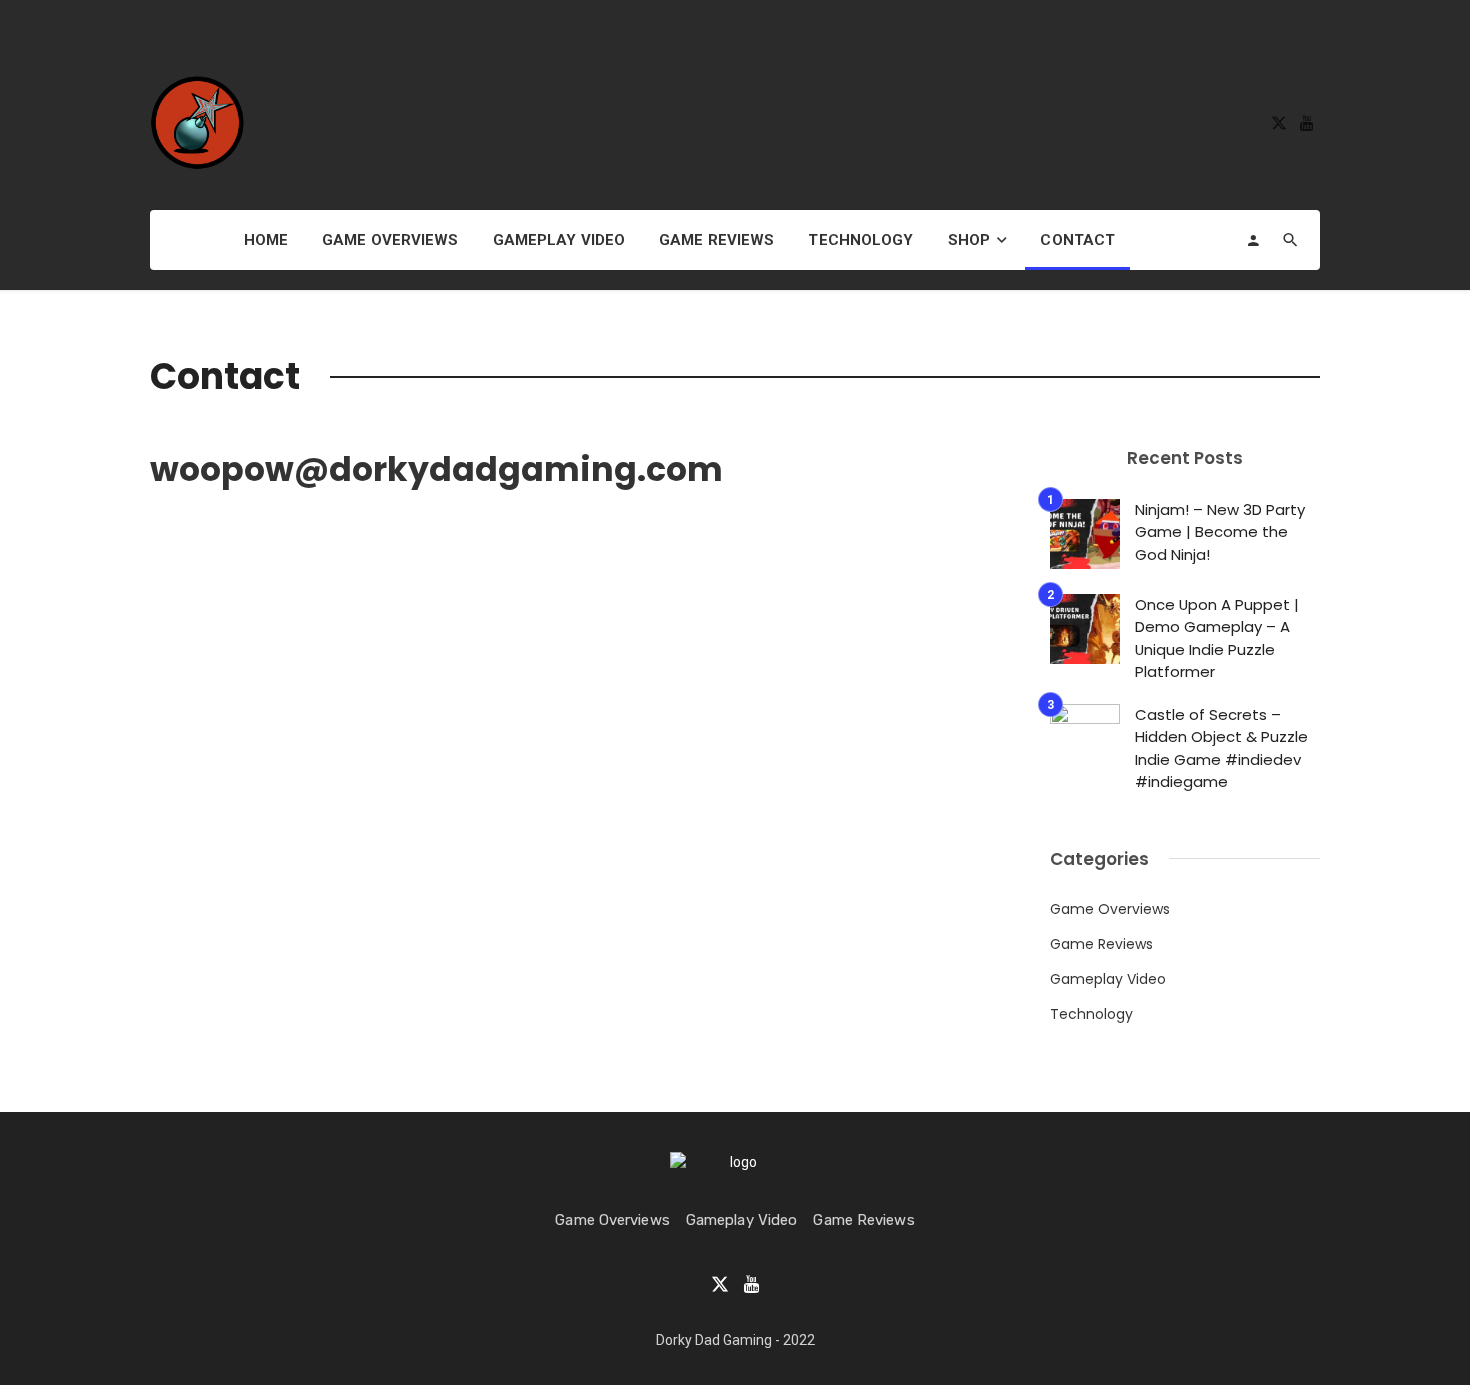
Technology (860, 240)
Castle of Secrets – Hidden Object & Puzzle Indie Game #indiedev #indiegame (1221, 748)
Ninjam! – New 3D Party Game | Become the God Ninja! (1220, 532)
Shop (969, 240)
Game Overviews (390, 240)
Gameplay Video (559, 240)
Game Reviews (716, 240)
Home (266, 240)
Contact (1077, 240)
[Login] (1253, 240)
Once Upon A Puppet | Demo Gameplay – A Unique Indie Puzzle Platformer (1217, 638)
